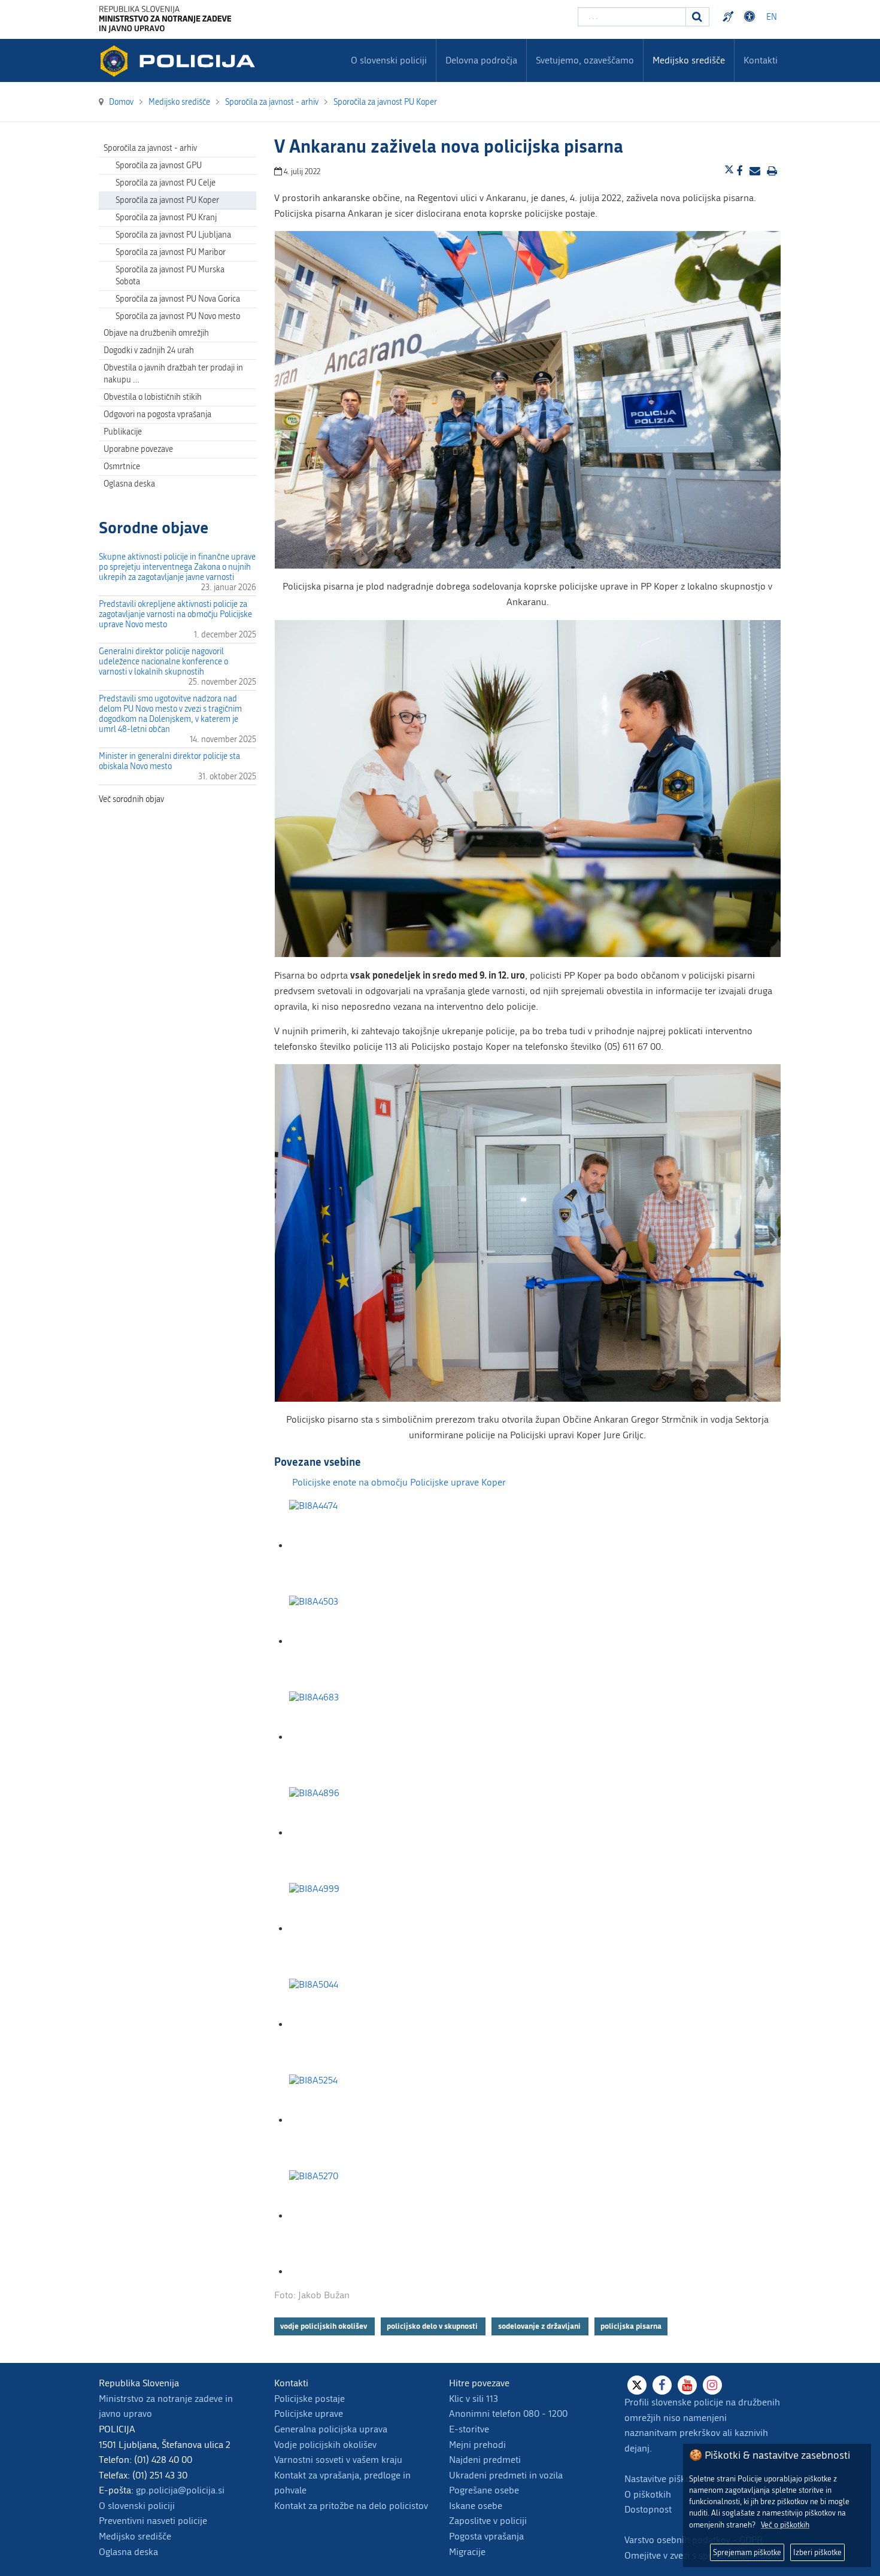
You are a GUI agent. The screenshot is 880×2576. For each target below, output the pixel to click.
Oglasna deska (129, 484)
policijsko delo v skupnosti (433, 2326)
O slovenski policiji (137, 2506)
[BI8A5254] (349, 2120)
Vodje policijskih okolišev (325, 2445)
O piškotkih (648, 2494)
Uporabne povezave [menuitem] (138, 449)
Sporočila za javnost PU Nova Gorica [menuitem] (178, 299)
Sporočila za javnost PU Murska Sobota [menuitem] (170, 276)
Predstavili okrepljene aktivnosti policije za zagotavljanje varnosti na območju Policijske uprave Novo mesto (175, 614)
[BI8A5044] (349, 2024)
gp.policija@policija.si (180, 2490)
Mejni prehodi (477, 2445)
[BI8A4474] (349, 1546)
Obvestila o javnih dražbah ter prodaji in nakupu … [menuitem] (173, 374)
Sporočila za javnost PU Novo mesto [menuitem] (178, 316)
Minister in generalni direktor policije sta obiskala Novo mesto (169, 761)
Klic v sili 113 (474, 2399)
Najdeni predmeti (485, 2460)
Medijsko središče (135, 2536)
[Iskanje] (697, 17)
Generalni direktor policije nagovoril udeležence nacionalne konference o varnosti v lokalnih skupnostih (163, 662)
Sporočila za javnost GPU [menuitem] (159, 165)
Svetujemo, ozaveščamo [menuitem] (585, 60)
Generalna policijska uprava (331, 2429)
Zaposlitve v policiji (488, 2521)
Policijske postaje (309, 2399)
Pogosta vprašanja (486, 2536)
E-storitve (469, 2429)
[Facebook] (662, 2385)
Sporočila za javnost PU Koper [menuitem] (167, 200)
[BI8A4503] (349, 1641)
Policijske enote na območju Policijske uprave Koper (399, 1482)
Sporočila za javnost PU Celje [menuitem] (166, 183)
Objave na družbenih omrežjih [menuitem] (156, 333)
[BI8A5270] (349, 2216)
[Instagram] (712, 2385)
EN (772, 17)
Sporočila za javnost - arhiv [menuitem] (150, 148)
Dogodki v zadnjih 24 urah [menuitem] (149, 350)
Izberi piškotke (817, 2552)
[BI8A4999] (349, 1929)
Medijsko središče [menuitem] (689, 60)
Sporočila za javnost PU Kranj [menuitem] (166, 218)
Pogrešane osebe (484, 2490)
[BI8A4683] (349, 1737)
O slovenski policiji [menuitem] (389, 60)
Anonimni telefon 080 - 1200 (508, 2414)
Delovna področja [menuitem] (481, 60)
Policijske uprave (309, 2414)
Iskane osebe (476, 2506)
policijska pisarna (631, 2326)
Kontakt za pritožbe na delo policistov (351, 2506)
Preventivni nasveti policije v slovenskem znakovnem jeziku (730, 17)
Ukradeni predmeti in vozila (506, 2475)
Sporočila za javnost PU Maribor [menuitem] (171, 252)
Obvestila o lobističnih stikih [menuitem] (153, 397)
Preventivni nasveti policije (153, 2521)
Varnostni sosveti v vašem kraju (338, 2460)
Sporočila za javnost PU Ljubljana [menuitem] (173, 235)
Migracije (467, 2552)
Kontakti (761, 60)
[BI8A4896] (349, 1833)
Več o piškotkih (785, 2525)
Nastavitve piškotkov (666, 2479)
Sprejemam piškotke (747, 2552)
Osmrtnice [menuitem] (122, 467)
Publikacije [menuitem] (123, 432)
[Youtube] (687, 2385)
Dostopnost (751, 17)
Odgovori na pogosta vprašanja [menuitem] (157, 414)
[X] (637, 2385)
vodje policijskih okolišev (324, 2326)
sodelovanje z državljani (540, 2326)
